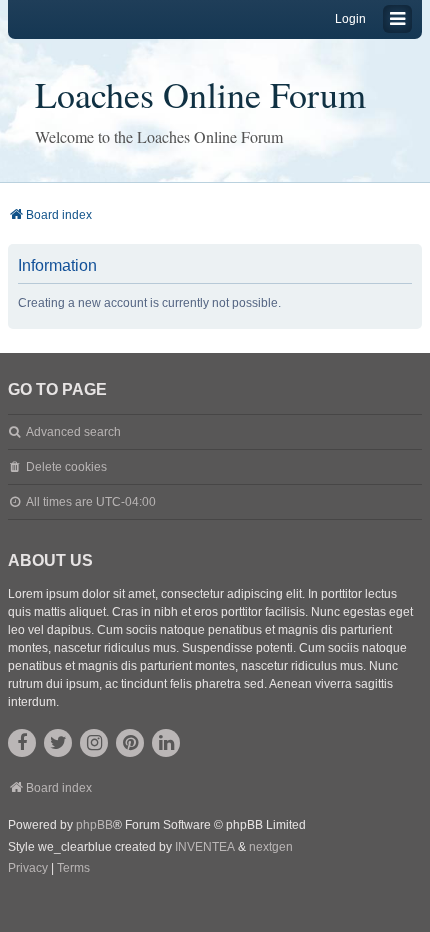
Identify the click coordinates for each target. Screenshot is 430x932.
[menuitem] (28, 869)
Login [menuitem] (350, 19)
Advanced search (73, 432)
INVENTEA (205, 847)
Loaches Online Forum (200, 94)
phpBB (94, 825)
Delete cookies (66, 467)
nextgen (271, 847)
